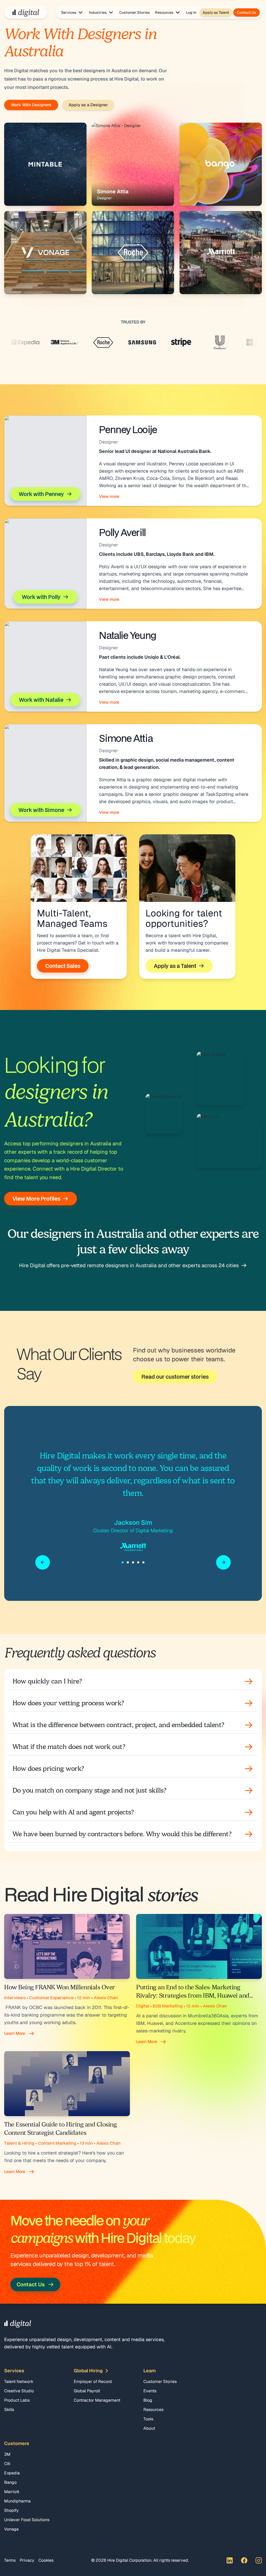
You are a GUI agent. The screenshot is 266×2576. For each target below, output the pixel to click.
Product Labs (17, 2400)
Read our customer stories (175, 1377)
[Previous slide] (43, 1562)
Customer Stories (135, 12)
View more (109, 496)
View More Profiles (36, 1199)
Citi (7, 2464)
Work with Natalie (41, 700)
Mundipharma (17, 2501)
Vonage (11, 2529)
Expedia (12, 2473)
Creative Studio (19, 2391)
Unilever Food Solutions (27, 2520)
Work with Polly (41, 597)
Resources (153, 2410)
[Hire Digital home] (26, 12)
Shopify (11, 2510)
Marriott (12, 2492)
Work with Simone (41, 810)
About (149, 2428)
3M (7, 2454)
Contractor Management (97, 2400)
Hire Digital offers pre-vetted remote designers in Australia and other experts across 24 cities (129, 1265)
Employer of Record (93, 2382)
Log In (191, 12)
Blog (148, 2400)
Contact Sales (63, 966)
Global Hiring (88, 2371)
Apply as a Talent (175, 966)
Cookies (46, 2560)
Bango (10, 2482)
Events (150, 2391)
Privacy (27, 2560)
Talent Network (19, 2382)
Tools (148, 2419)
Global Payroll (87, 2391)
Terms (10, 2560)
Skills (9, 2410)
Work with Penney (41, 494)
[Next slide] (223, 1562)
